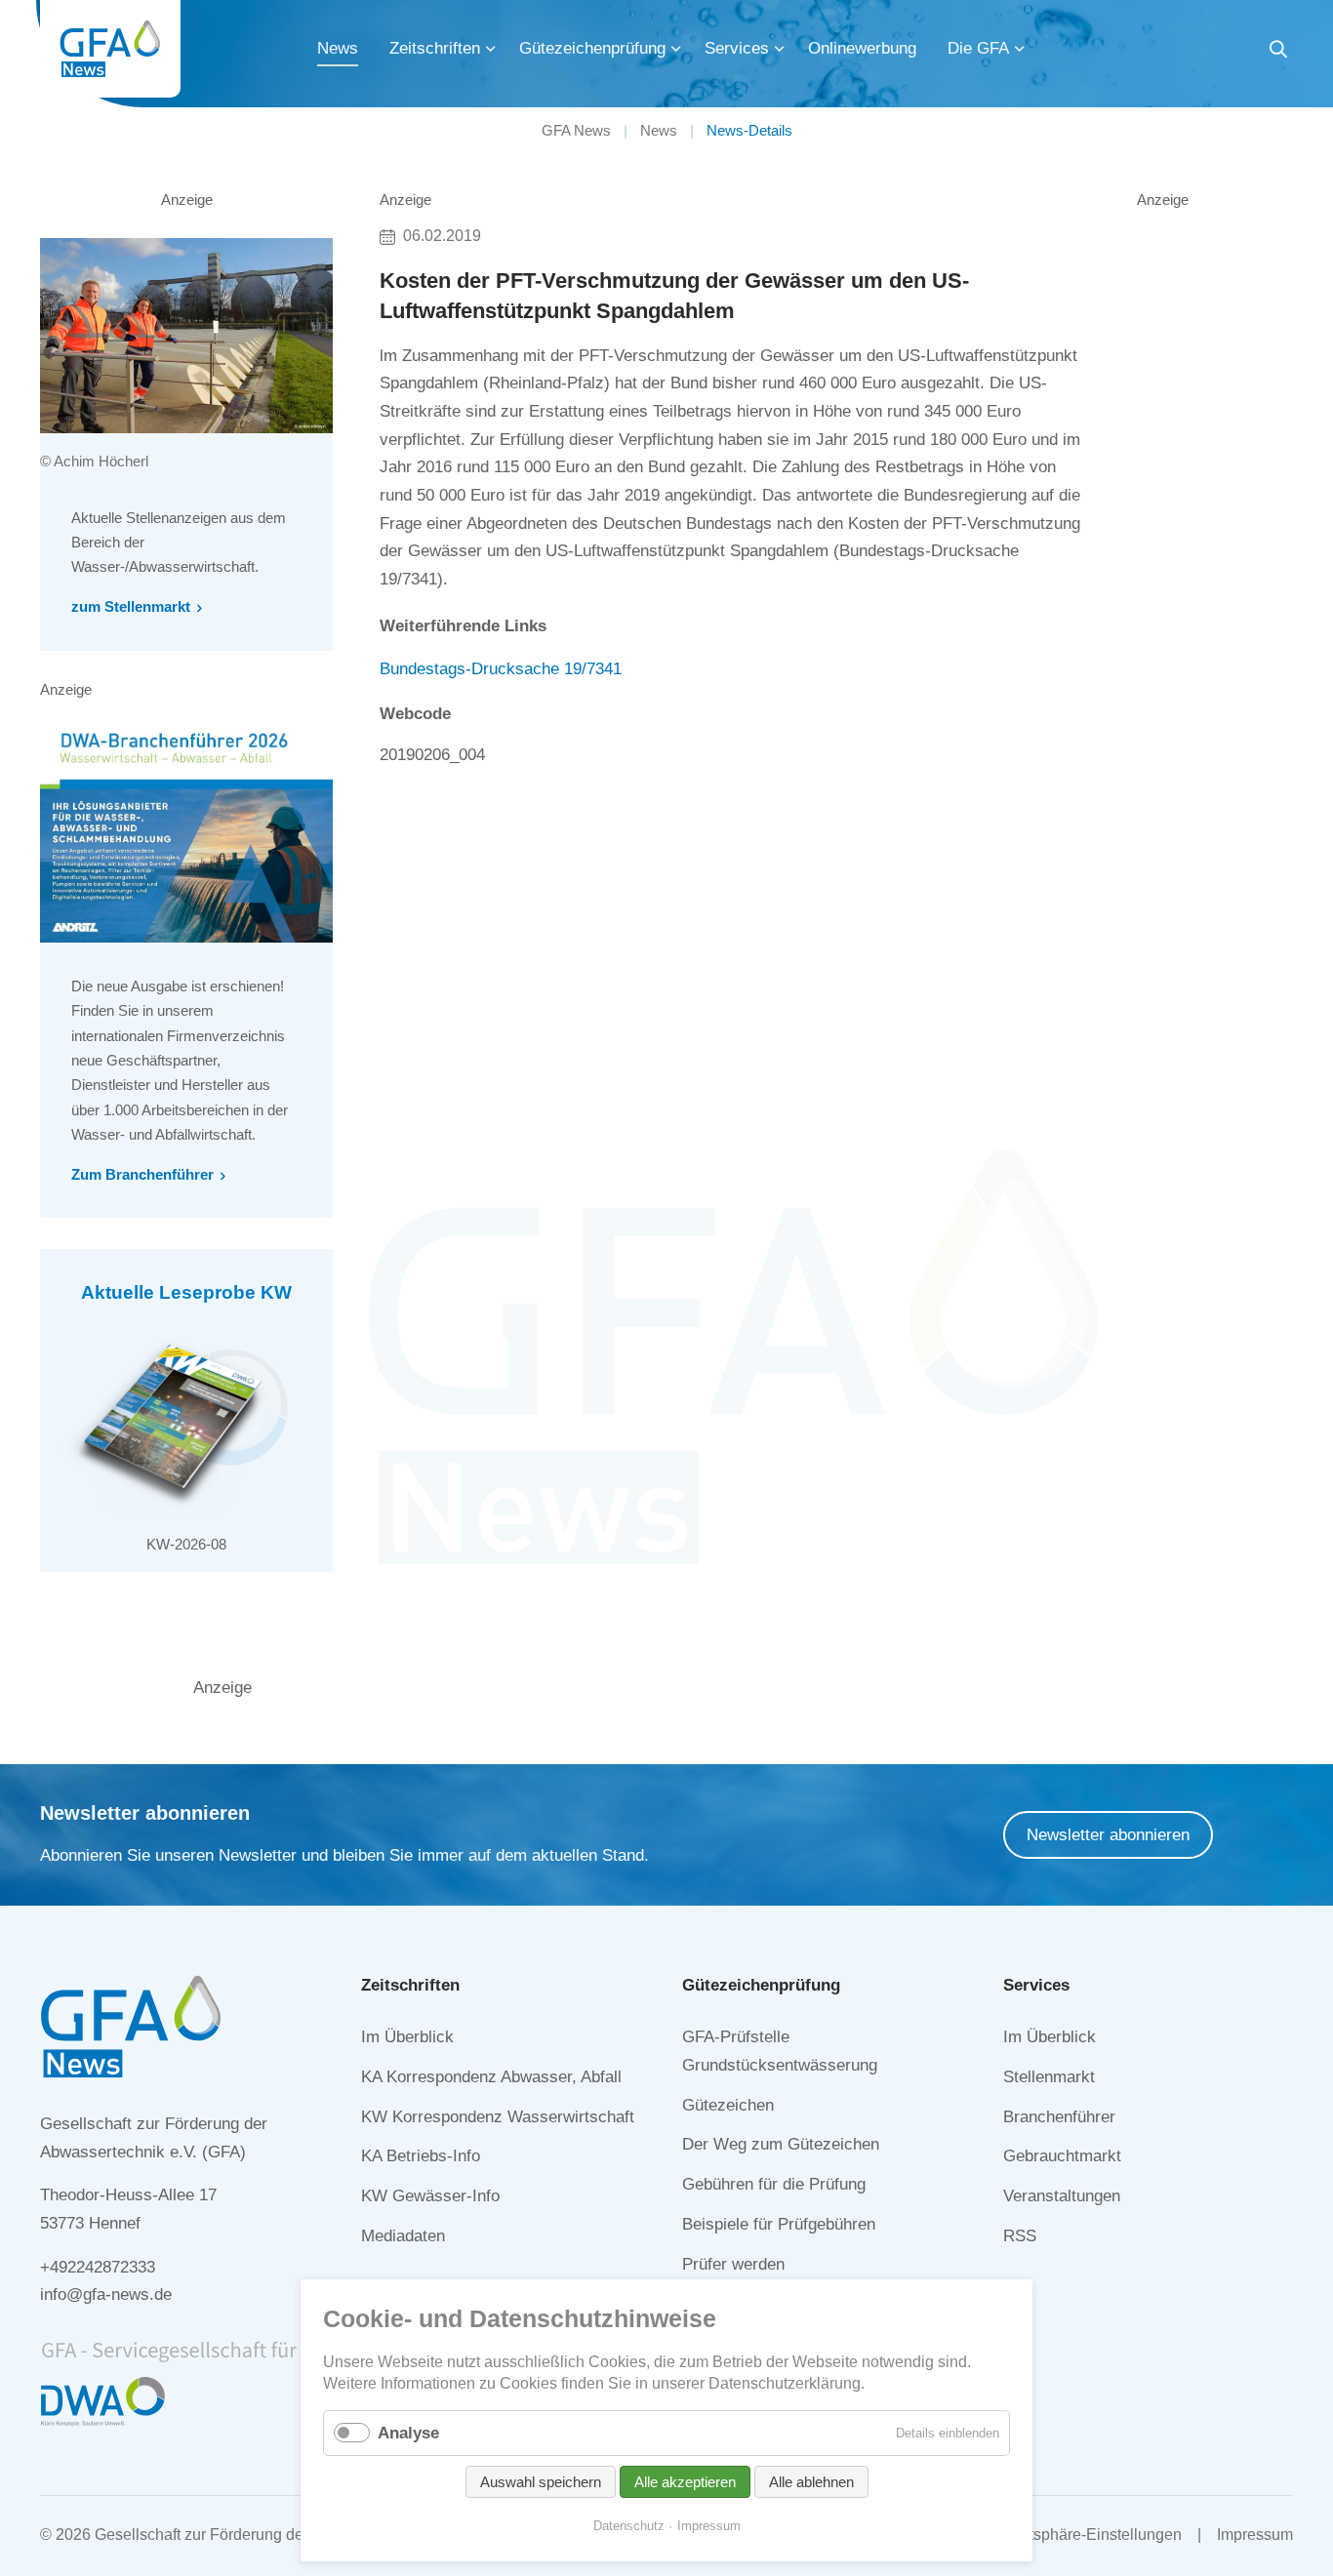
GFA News (576, 130)
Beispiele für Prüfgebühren (779, 2224)
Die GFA (978, 48)
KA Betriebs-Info (421, 2156)
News (338, 48)
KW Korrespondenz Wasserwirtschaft (498, 2117)
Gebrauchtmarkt (1062, 2156)
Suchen (1278, 52)
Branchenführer (1059, 2117)
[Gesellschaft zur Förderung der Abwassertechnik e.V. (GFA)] (110, 49)
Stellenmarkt (1049, 2077)
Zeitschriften (435, 48)
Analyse (408, 2433)
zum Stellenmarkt (131, 606)
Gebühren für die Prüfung (774, 2184)
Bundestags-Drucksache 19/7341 (501, 669)
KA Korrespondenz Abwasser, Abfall (491, 2077)
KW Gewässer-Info (430, 2196)
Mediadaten (403, 2236)
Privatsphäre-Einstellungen (1088, 2535)
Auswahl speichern (541, 2482)
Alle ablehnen (811, 2482)
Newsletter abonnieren (1108, 1835)
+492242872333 (98, 2267)
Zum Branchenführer (142, 1174)
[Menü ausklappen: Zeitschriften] (491, 49)
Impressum (1255, 2535)
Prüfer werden (733, 2264)
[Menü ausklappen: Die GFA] (1020, 49)
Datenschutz (629, 2526)
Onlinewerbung (862, 48)
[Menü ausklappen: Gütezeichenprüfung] (676, 49)
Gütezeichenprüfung (592, 48)
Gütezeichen (728, 2105)
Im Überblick (407, 2037)
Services (737, 48)
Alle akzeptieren (685, 2482)
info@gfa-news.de (106, 2294)
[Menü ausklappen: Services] (780, 49)
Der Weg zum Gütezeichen (781, 2144)
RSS (1020, 2236)
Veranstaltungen (1062, 2196)
